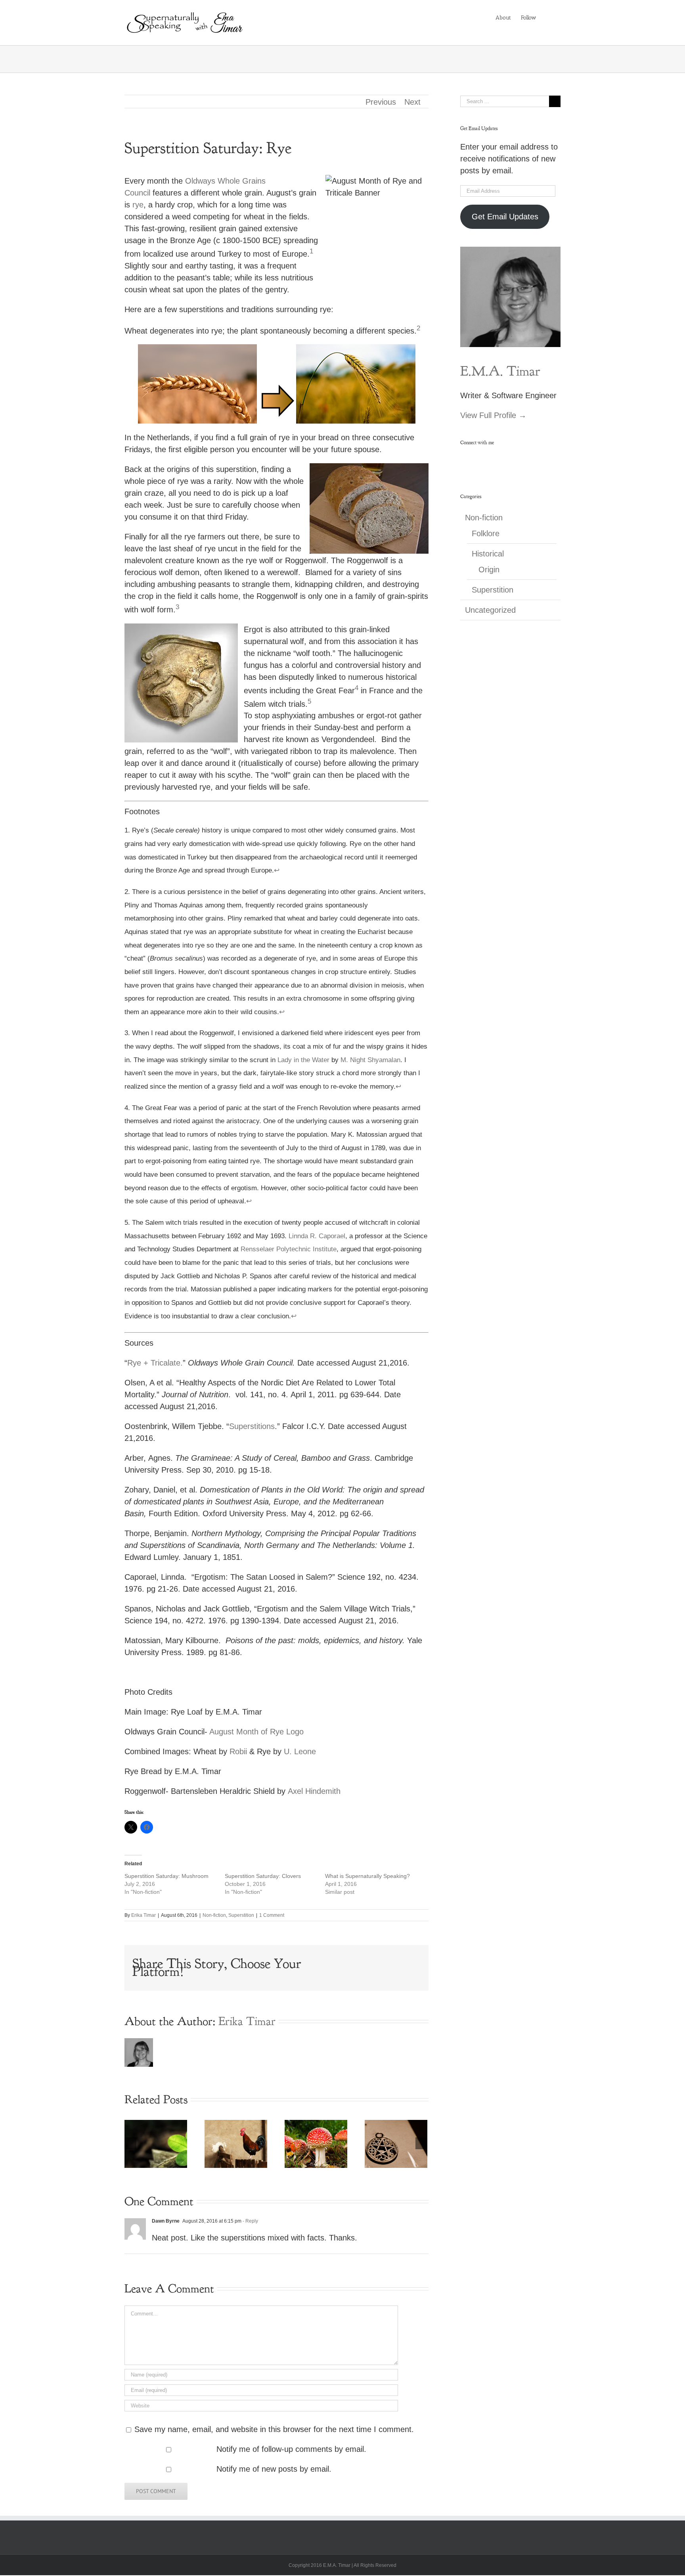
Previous (381, 102)
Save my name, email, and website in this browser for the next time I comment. (274, 2429)
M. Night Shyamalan (369, 1060)
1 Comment (272, 1915)
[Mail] (539, 460)
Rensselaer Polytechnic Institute (289, 1249)
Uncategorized (490, 610)
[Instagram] (505, 460)
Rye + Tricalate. (155, 1363)
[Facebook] (482, 460)
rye (138, 205)
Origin (489, 570)
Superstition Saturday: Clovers (263, 1876)
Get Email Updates (505, 217)
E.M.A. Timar (500, 371)
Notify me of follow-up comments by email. (291, 2449)
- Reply (250, 2221)
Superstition (241, 1915)
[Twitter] (493, 460)
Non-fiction (214, 1915)
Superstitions (252, 1426)
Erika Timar (144, 1915)
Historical (488, 554)
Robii (238, 1751)
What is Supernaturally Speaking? (367, 1876)
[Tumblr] (528, 460)
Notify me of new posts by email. (274, 2469)
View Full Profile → (493, 415)
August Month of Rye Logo (256, 1732)
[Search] (548, 17)
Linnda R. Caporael (317, 1236)
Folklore (486, 533)
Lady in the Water (303, 1060)
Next (412, 102)
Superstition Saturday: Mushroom (166, 1876)
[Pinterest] (516, 460)
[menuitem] (503, 17)
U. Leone (300, 1751)
